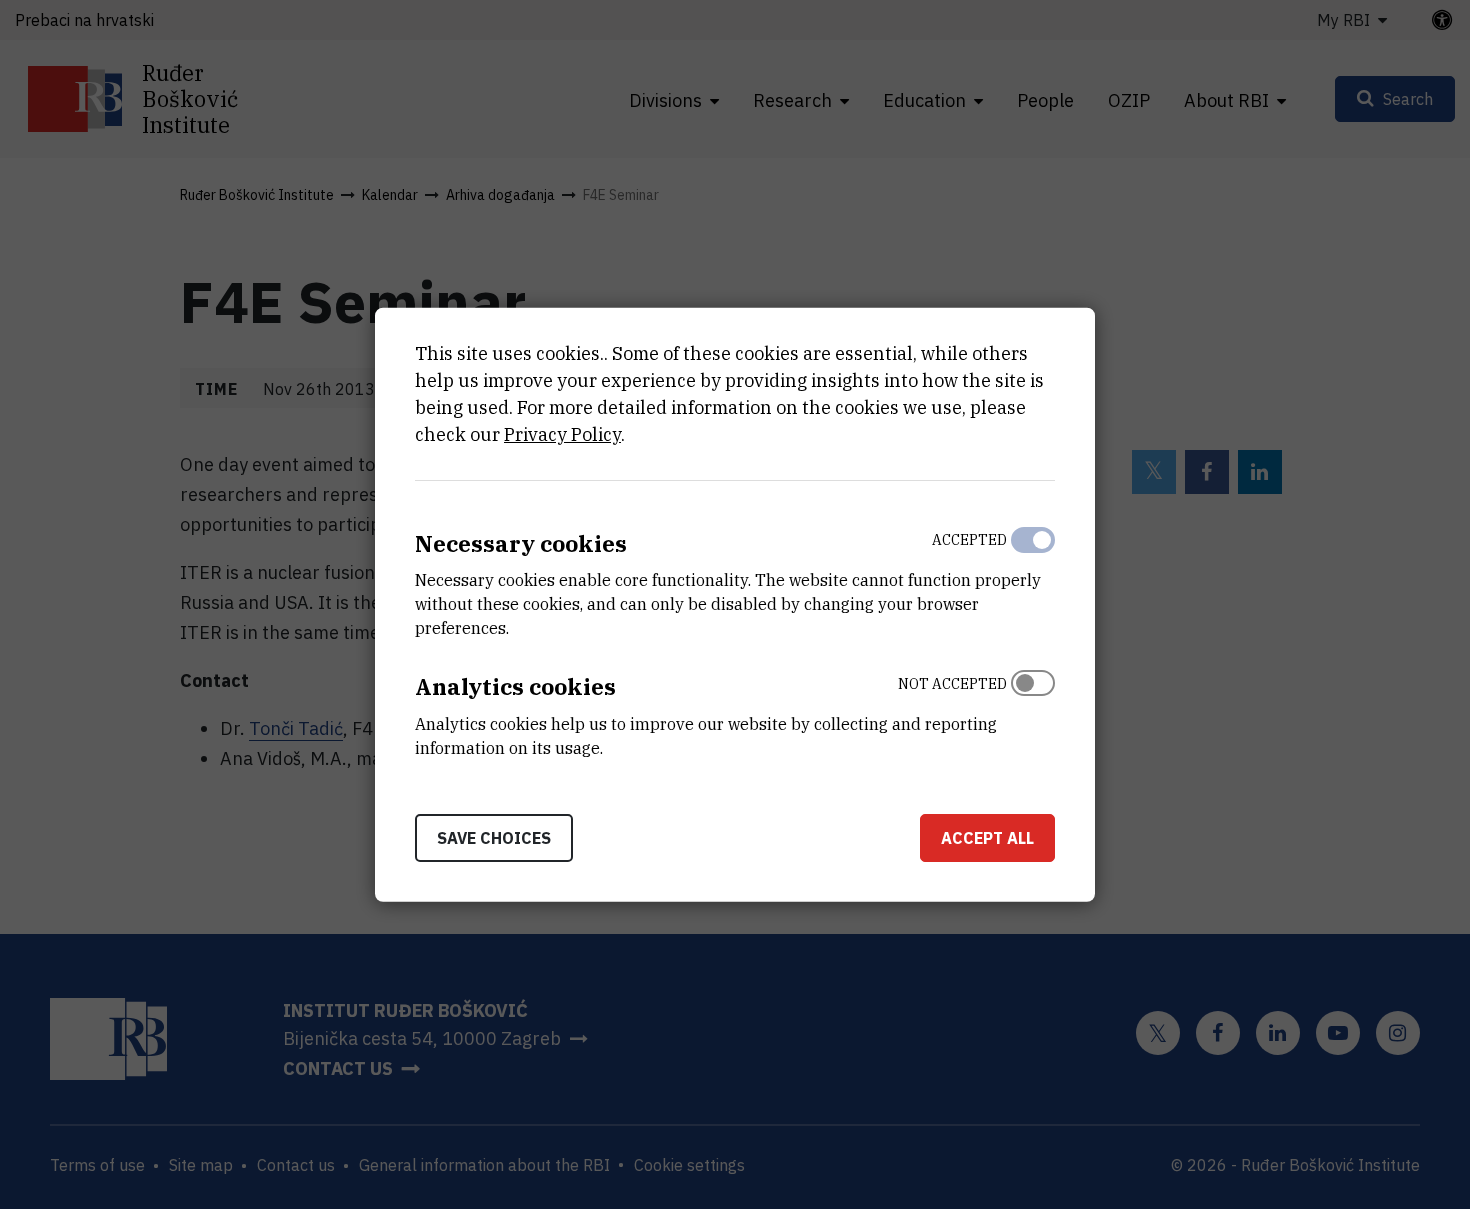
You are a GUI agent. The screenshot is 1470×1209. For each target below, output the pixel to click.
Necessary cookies (521, 542)
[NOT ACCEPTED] (1033, 711)
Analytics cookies (515, 686)
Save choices (494, 838)
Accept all (987, 838)
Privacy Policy (562, 433)
